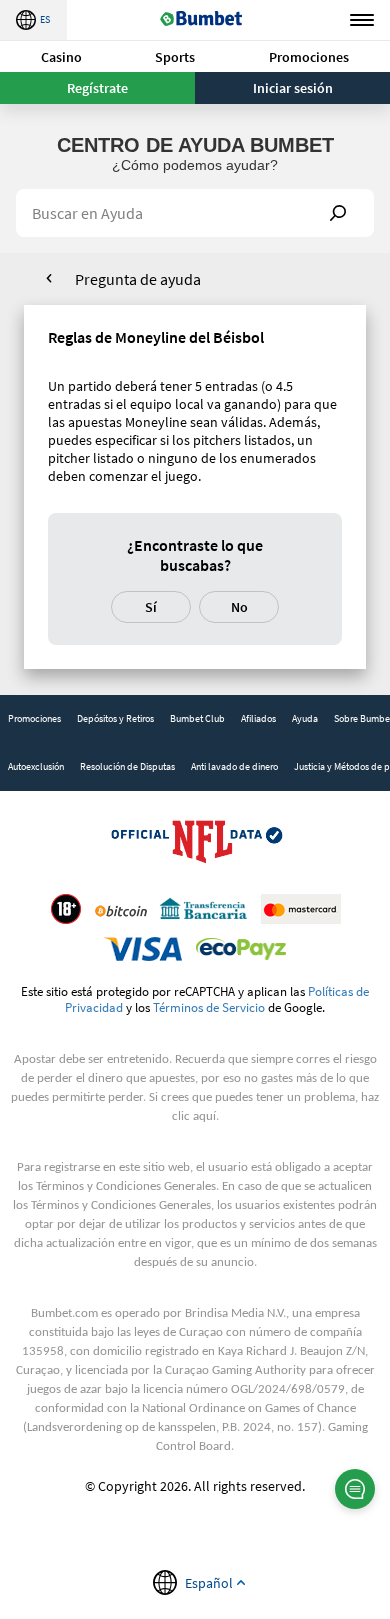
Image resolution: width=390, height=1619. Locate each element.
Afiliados (258, 718)
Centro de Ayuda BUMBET (195, 145)
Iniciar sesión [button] (293, 88)
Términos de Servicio (209, 1007)
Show (338, 213)
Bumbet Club (197, 718)
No (239, 607)
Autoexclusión (36, 766)
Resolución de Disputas (127, 766)
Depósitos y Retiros (115, 718)
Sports (175, 57)
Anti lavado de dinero (234, 766)
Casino (61, 57)
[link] (34, 719)
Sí (151, 607)
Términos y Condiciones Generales (126, 1186)
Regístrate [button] (97, 88)
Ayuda (305, 718)
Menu (362, 20)
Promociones (309, 57)
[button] (61, 56)
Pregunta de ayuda (138, 279)
